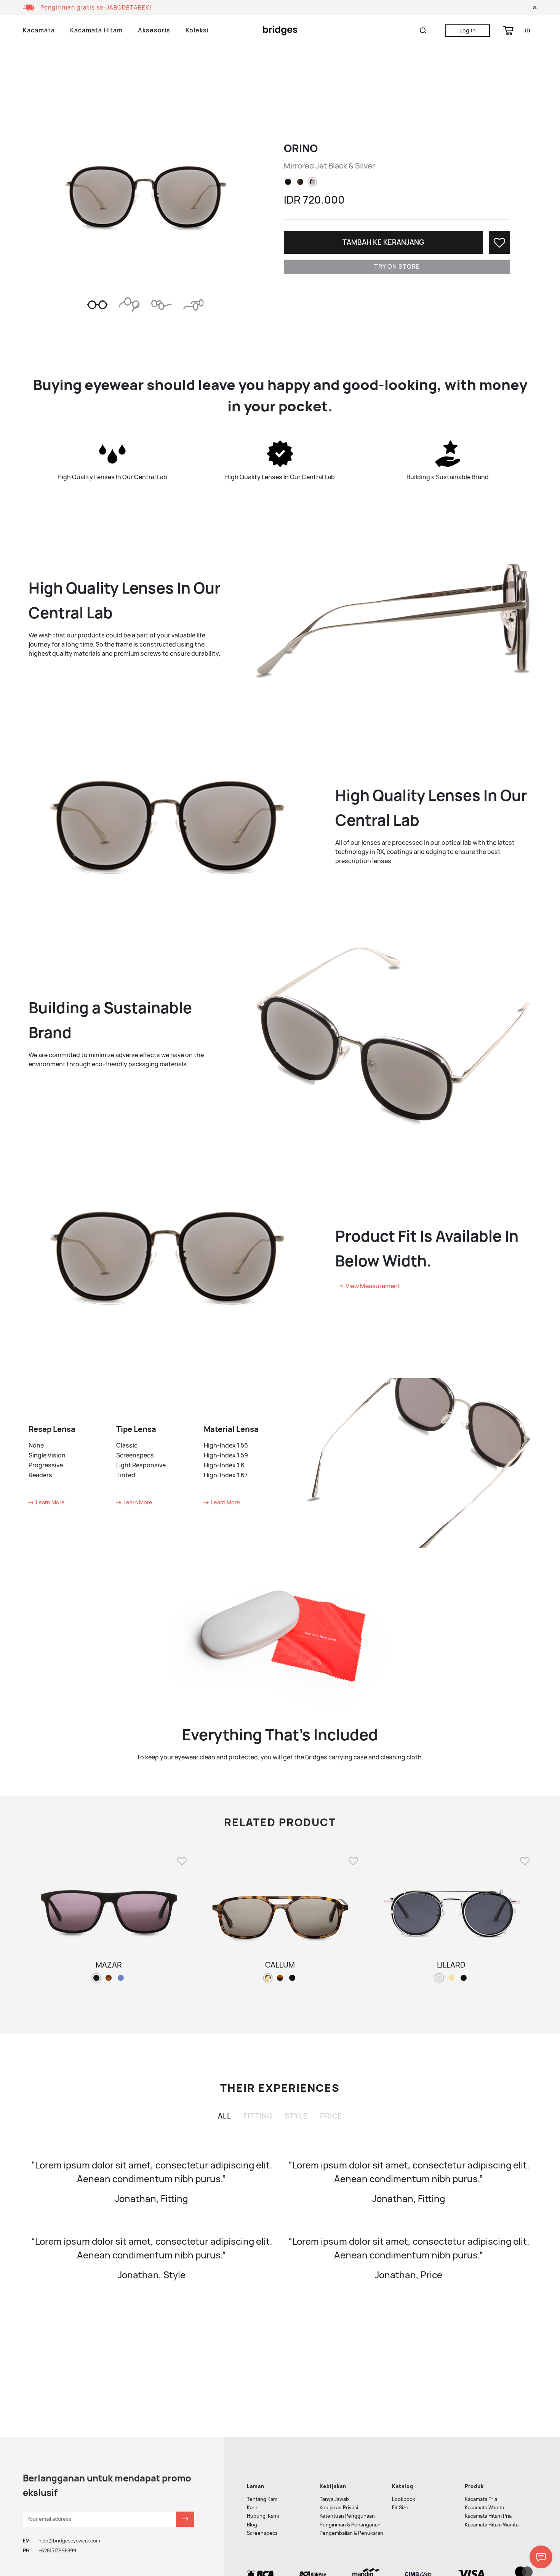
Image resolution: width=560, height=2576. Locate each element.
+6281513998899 (57, 2551)
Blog (252, 2525)
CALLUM (280, 1965)
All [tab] (225, 2116)
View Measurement (372, 1286)
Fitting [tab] (258, 2116)
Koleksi (197, 30)
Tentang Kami (263, 2499)
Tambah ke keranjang (383, 242)
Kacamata (39, 30)
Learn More (50, 1502)
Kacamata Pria (481, 2499)
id (528, 30)
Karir (252, 2508)
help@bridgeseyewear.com (69, 2541)
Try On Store (397, 267)
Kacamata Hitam (96, 30)
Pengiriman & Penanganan (350, 2525)
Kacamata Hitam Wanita (492, 2525)
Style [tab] (296, 2116)
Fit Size (400, 2508)
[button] (535, 8)
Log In (468, 30)
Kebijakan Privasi (339, 2508)
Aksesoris (154, 30)
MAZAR (109, 1965)
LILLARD (451, 1965)
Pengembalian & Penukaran (351, 2533)
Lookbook (404, 2499)
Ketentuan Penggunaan (347, 2516)
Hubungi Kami (263, 2516)
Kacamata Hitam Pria (488, 2516)
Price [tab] (331, 2116)
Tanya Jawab (334, 2499)
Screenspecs (262, 2533)
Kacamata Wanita (484, 2508)
